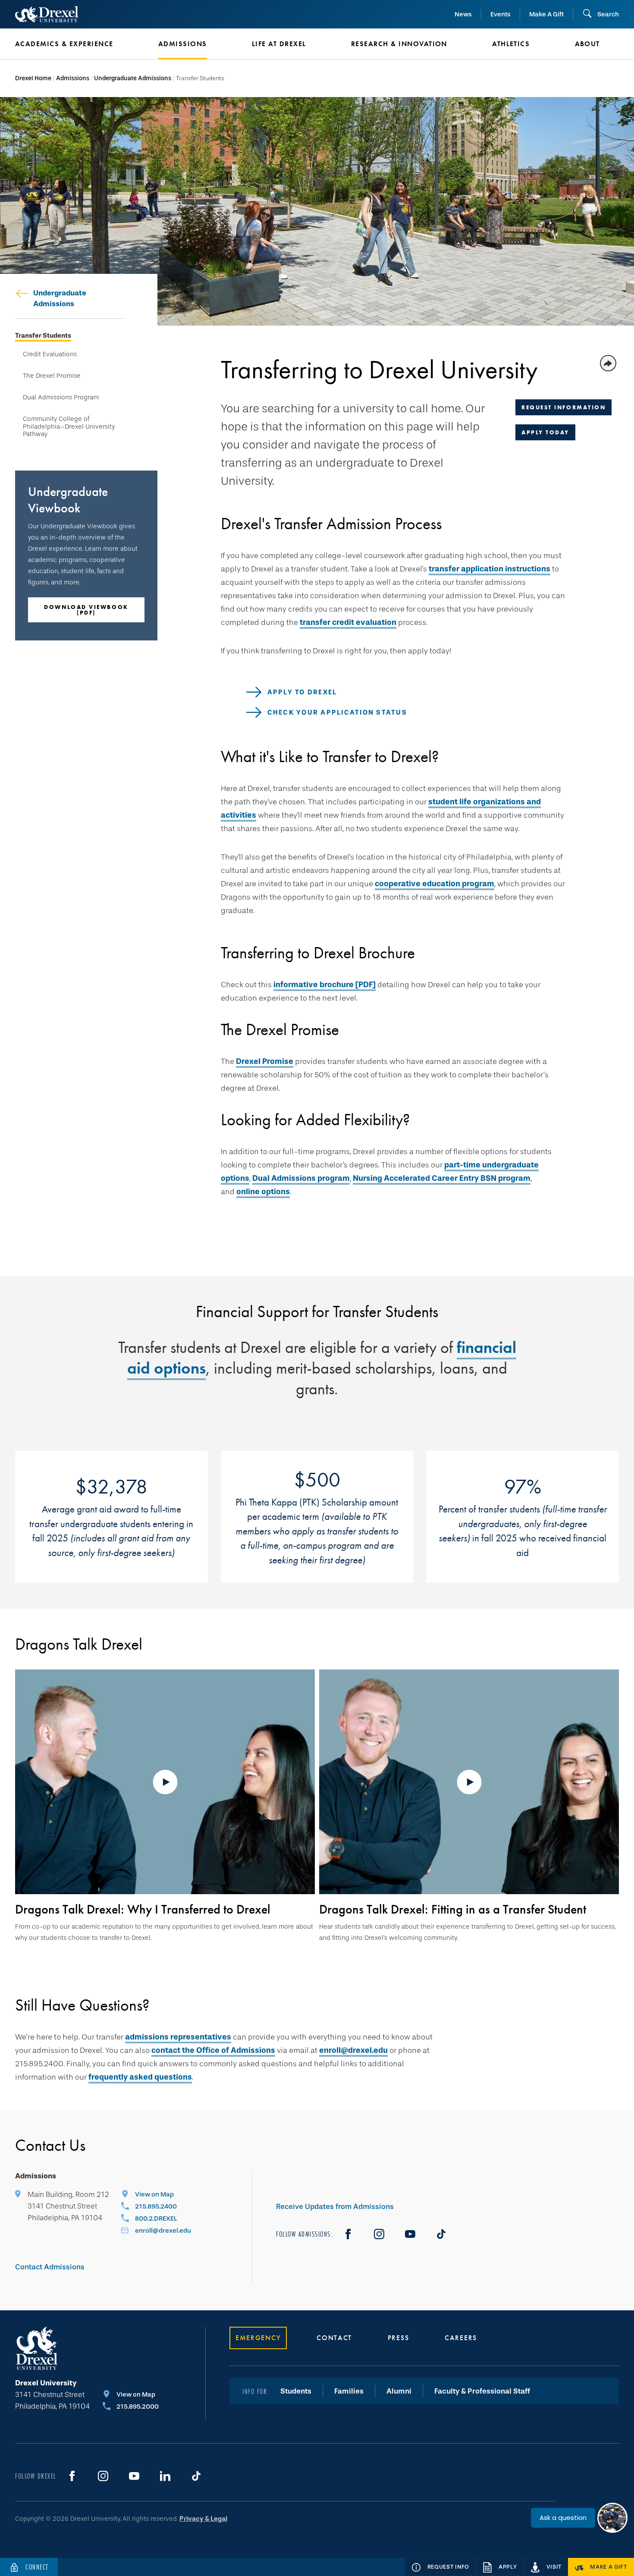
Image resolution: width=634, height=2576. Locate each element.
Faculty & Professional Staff (482, 2391)
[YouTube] (410, 2234)
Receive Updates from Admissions (335, 2207)
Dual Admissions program (301, 1178)
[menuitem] (74, 44)
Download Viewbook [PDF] (86, 610)
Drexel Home (33, 78)
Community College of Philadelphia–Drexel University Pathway (69, 427)
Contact (334, 2338)
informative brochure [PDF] (325, 985)
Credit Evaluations (50, 354)
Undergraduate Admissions (133, 78)
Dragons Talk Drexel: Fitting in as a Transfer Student (453, 1909)
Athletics (511, 44)
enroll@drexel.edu (353, 2050)
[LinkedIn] (165, 2476)
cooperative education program (435, 884)
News (463, 14)
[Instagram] (379, 2234)
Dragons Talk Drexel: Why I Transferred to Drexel (143, 1909)
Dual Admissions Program (61, 397)
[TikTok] (441, 2234)
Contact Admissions (50, 2267)
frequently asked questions (140, 2077)
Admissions (73, 78)
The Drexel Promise (52, 376)
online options (263, 1192)
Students (296, 2391)
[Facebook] (348, 2234)
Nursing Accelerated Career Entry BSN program (442, 1178)
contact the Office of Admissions (213, 2050)
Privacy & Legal (203, 2519)
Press (399, 2338)
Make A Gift (546, 14)
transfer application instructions (490, 569)
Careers (461, 2338)
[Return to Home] (47, 14)
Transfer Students (43, 336)
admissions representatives (178, 2037)
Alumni (399, 2391)
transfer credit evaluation (348, 622)
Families (349, 2391)
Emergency (258, 2338)
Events (501, 14)
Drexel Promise (265, 1061)
